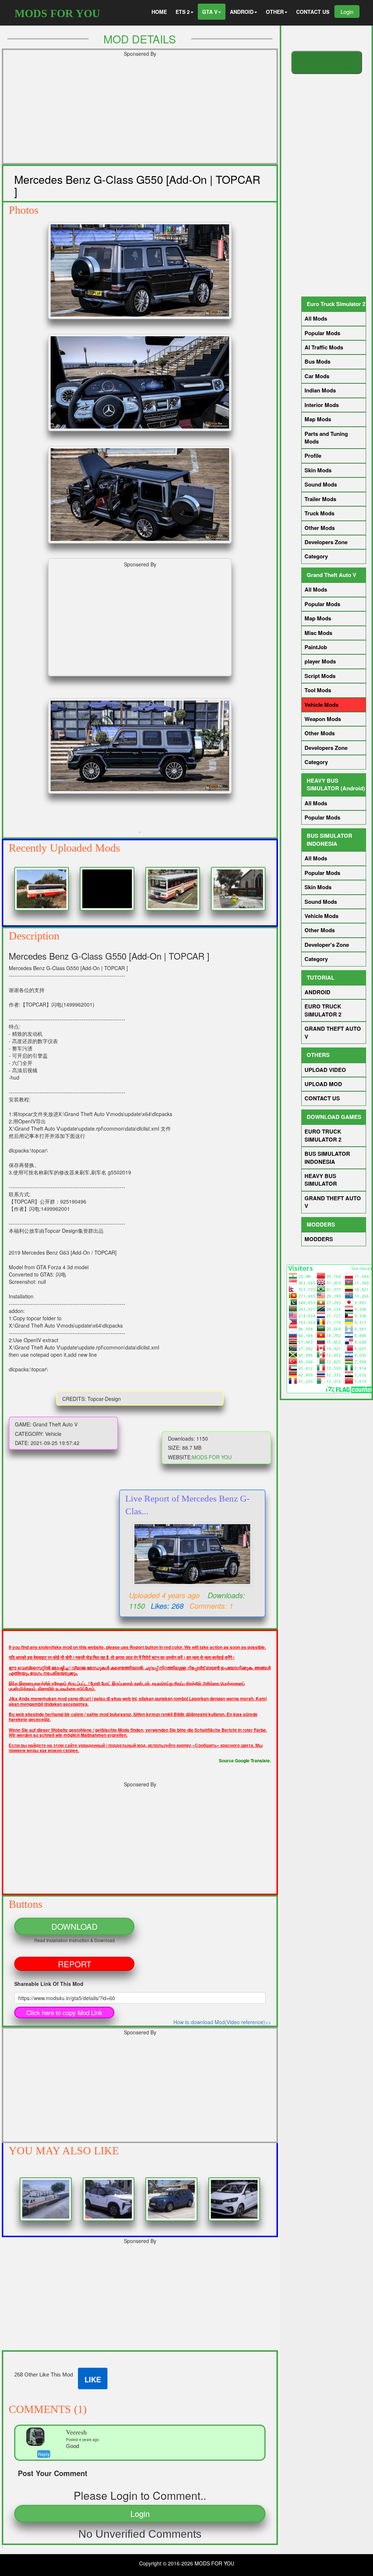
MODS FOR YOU (57, 13)
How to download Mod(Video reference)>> (222, 2022)
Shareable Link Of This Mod (49, 1984)
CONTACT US (313, 12)
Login (347, 11)
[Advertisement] (140, 112)
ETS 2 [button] (183, 12)
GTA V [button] (210, 12)
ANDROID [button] (242, 12)
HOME (159, 12)
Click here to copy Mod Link (64, 2012)
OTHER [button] (275, 12)
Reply (44, 2454)
